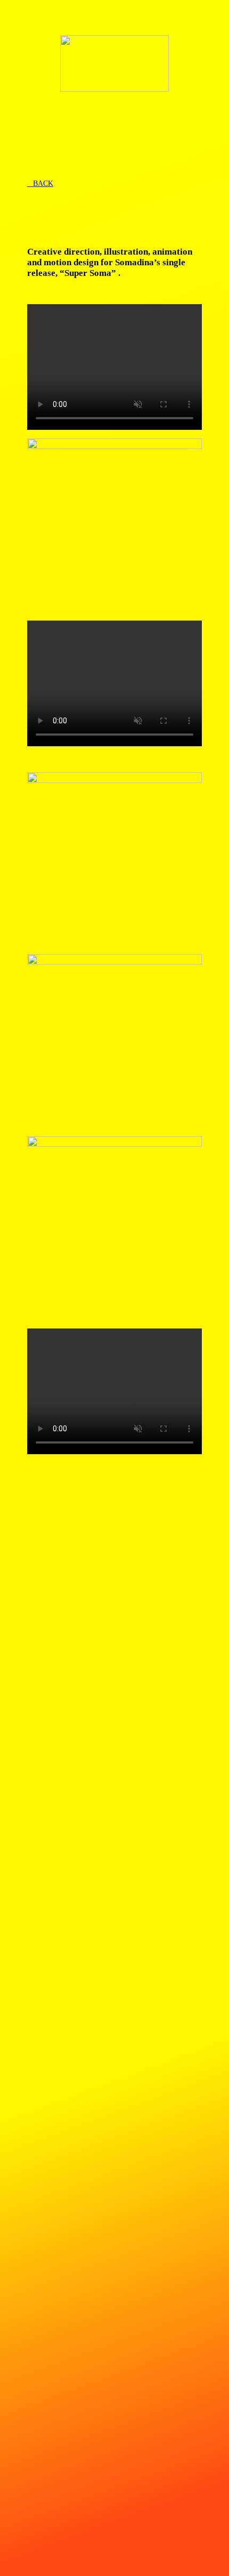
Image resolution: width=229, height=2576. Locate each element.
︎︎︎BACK (40, 184)
